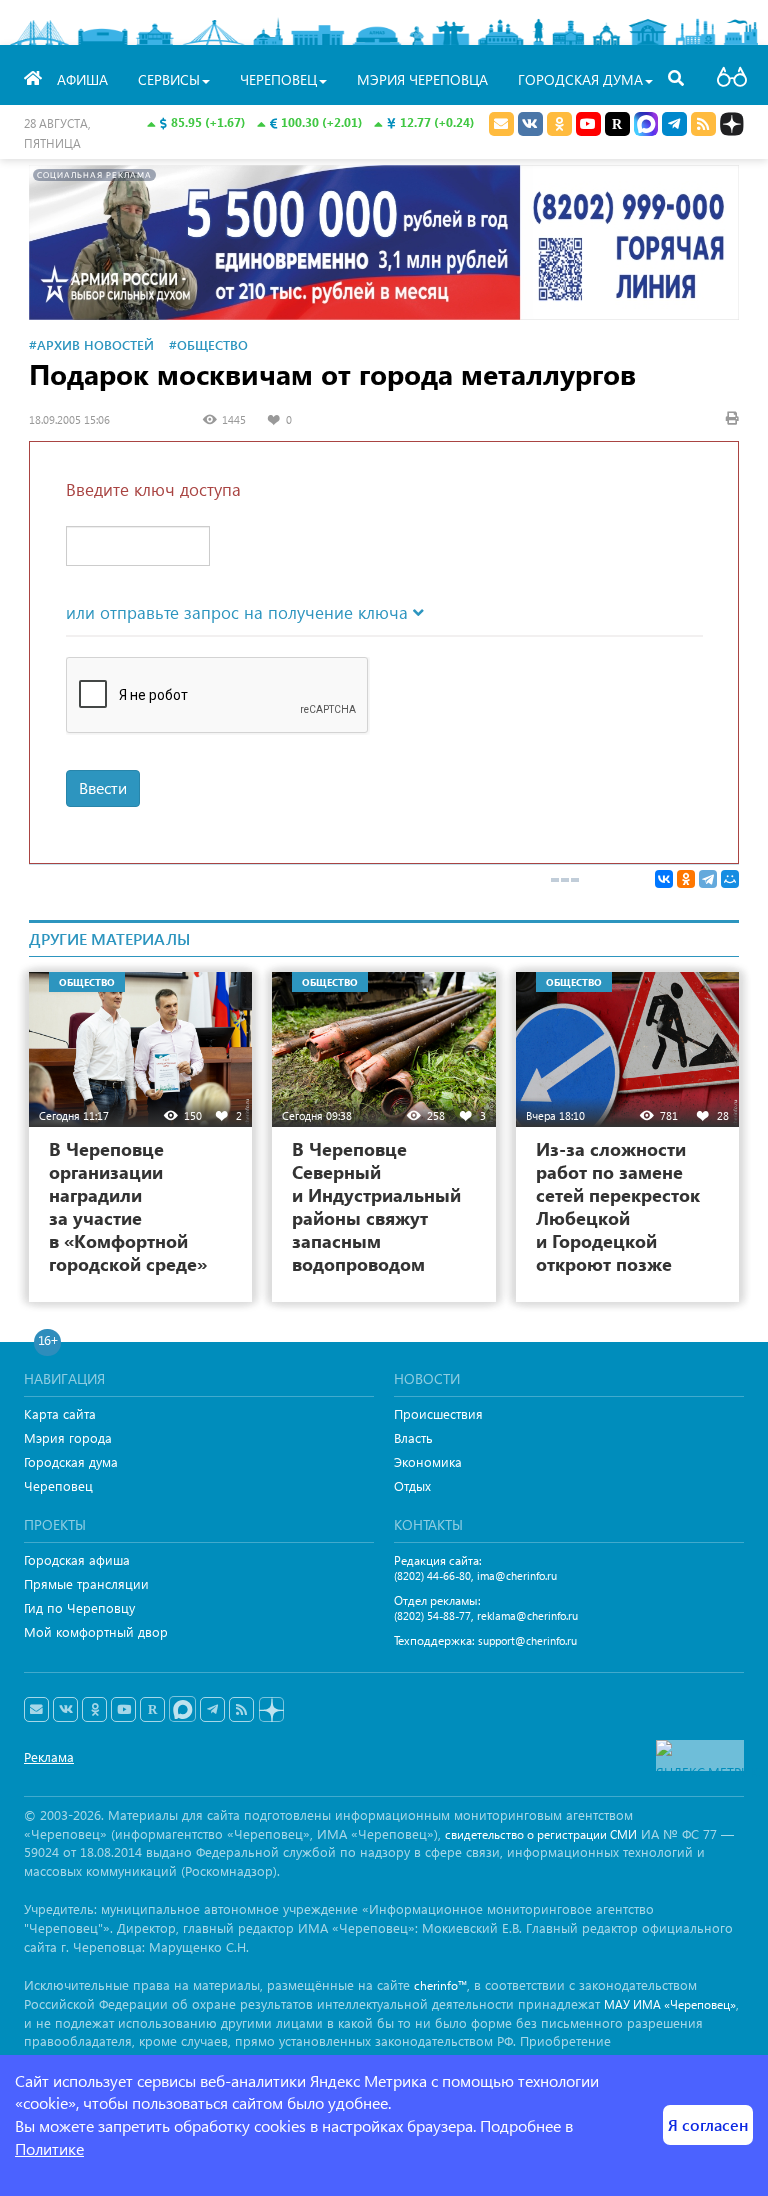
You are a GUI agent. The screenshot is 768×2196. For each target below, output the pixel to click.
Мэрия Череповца (422, 79)
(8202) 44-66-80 (432, 1575)
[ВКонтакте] (664, 879)
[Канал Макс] (646, 126)
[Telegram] (708, 879)
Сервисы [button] (169, 79)
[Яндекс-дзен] (270, 1710)
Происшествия (438, 1413)
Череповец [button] (278, 79)
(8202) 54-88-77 (432, 1615)
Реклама (49, 1756)
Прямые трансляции (86, 1583)
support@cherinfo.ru (527, 1640)
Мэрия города (68, 1437)
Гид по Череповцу (79, 1607)
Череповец (58, 1485)
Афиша (82, 79)
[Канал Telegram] (212, 1710)
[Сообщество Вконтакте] (65, 1710)
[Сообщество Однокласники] (559, 124)
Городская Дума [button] (580, 79)
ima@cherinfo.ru (517, 1575)
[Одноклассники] (686, 879)
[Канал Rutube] (617, 124)
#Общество (208, 344)
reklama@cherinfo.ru (527, 1615)
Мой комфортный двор (96, 1631)
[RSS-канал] (241, 1710)
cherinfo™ (440, 1985)
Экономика (428, 1461)
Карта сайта (60, 1413)
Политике (49, 2148)
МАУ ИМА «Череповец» (670, 2004)
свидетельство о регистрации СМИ (541, 1834)
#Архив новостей (91, 344)
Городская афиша (77, 1559)
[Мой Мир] (730, 879)
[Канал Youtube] (588, 124)
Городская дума (71, 1461)
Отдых (412, 1485)
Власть (413, 1437)
